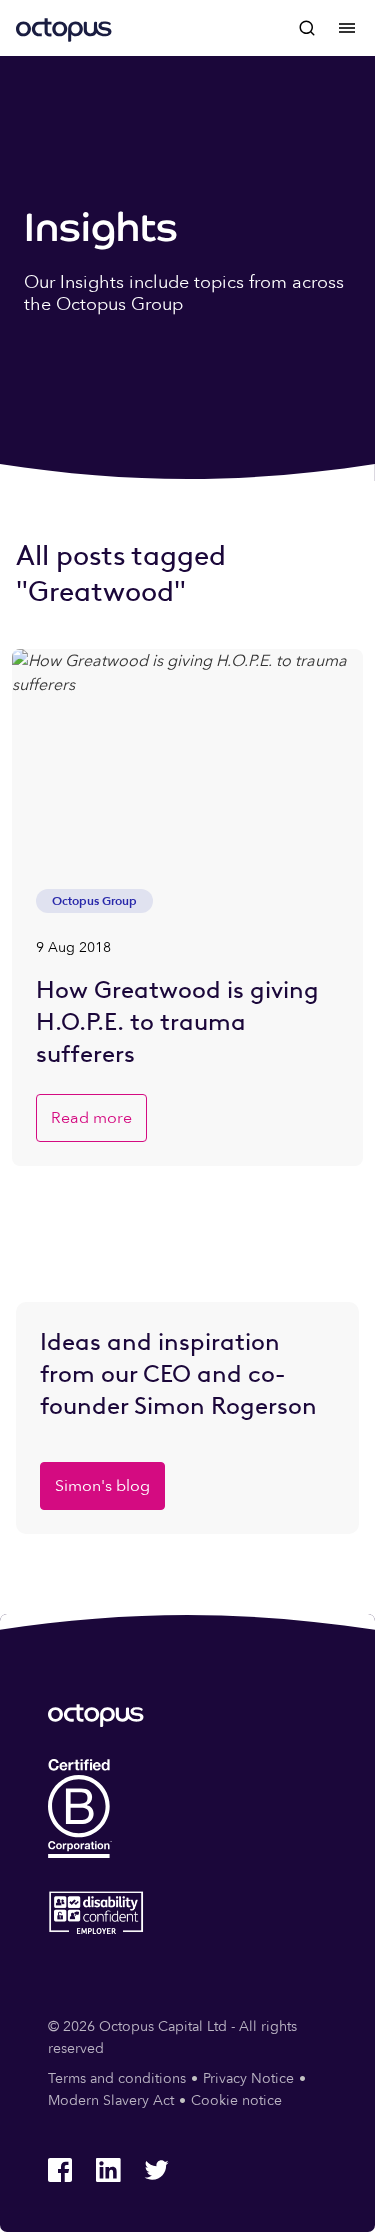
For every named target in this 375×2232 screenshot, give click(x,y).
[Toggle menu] (347, 28)
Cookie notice (236, 2100)
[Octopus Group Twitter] (156, 2170)
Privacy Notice (248, 2078)
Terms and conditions (117, 2078)
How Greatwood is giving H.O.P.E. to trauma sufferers (177, 1021)
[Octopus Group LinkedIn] (108, 2170)
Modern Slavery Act (111, 2100)
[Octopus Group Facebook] (60, 2170)
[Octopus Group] (64, 28)
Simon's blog (102, 1486)
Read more (91, 1118)
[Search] (307, 28)
